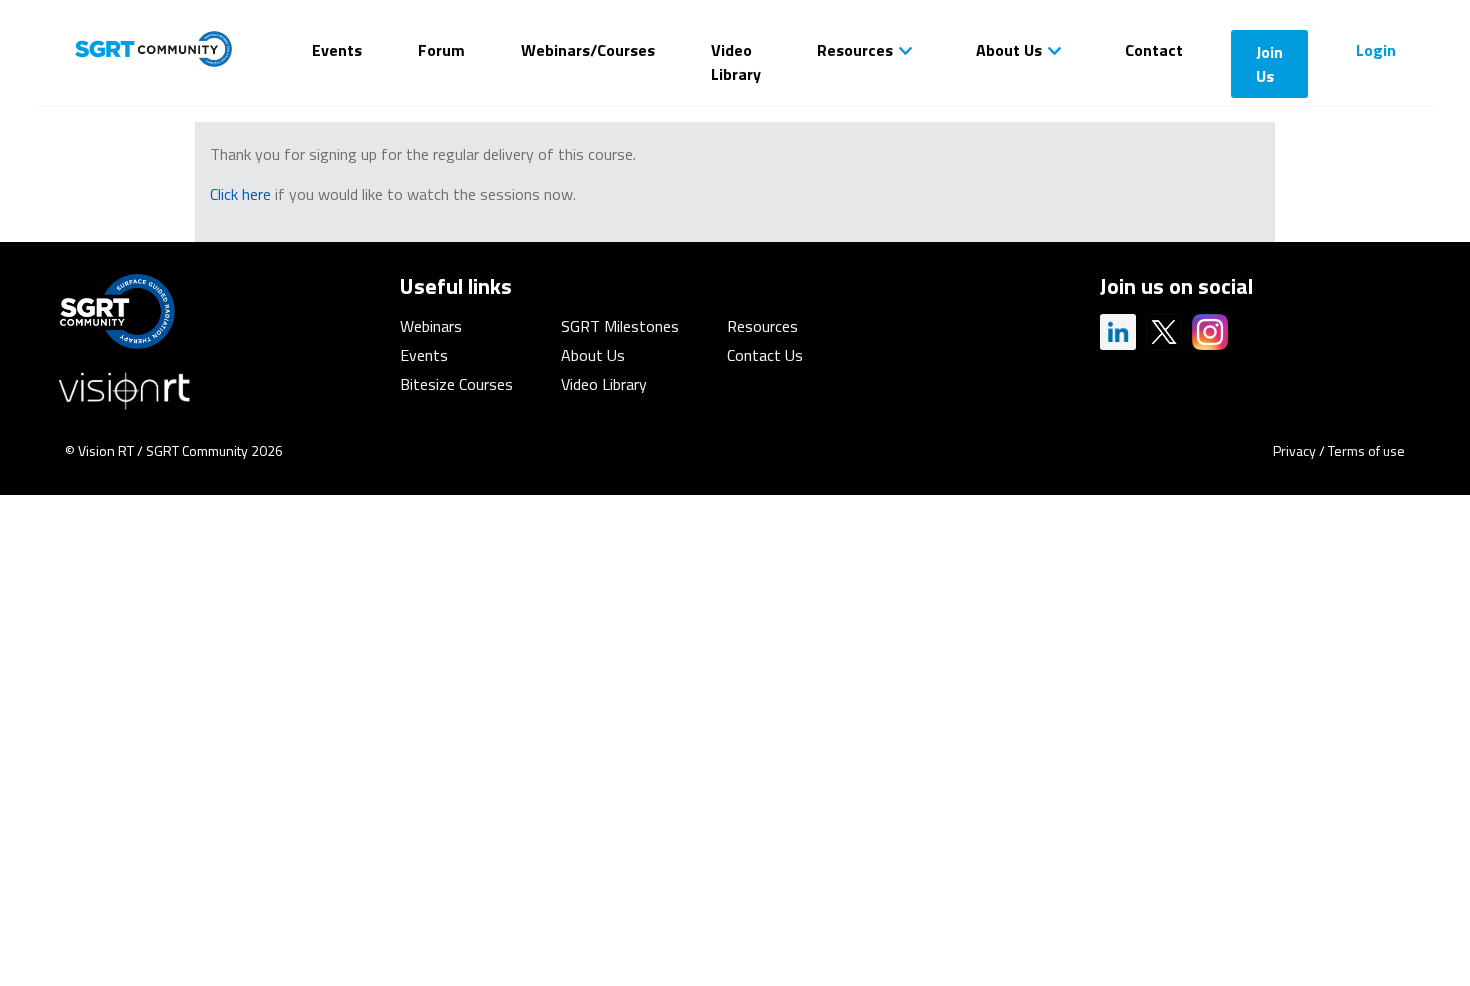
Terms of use (1366, 450)
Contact (1154, 50)
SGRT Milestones (620, 326)
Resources (855, 50)
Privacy (1294, 450)
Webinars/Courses (588, 50)
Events (337, 50)
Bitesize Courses (456, 384)
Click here (240, 194)
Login (1376, 50)
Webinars (431, 326)
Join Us (1269, 64)
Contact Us (765, 355)
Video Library (736, 62)
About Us (1009, 50)
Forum (441, 50)
